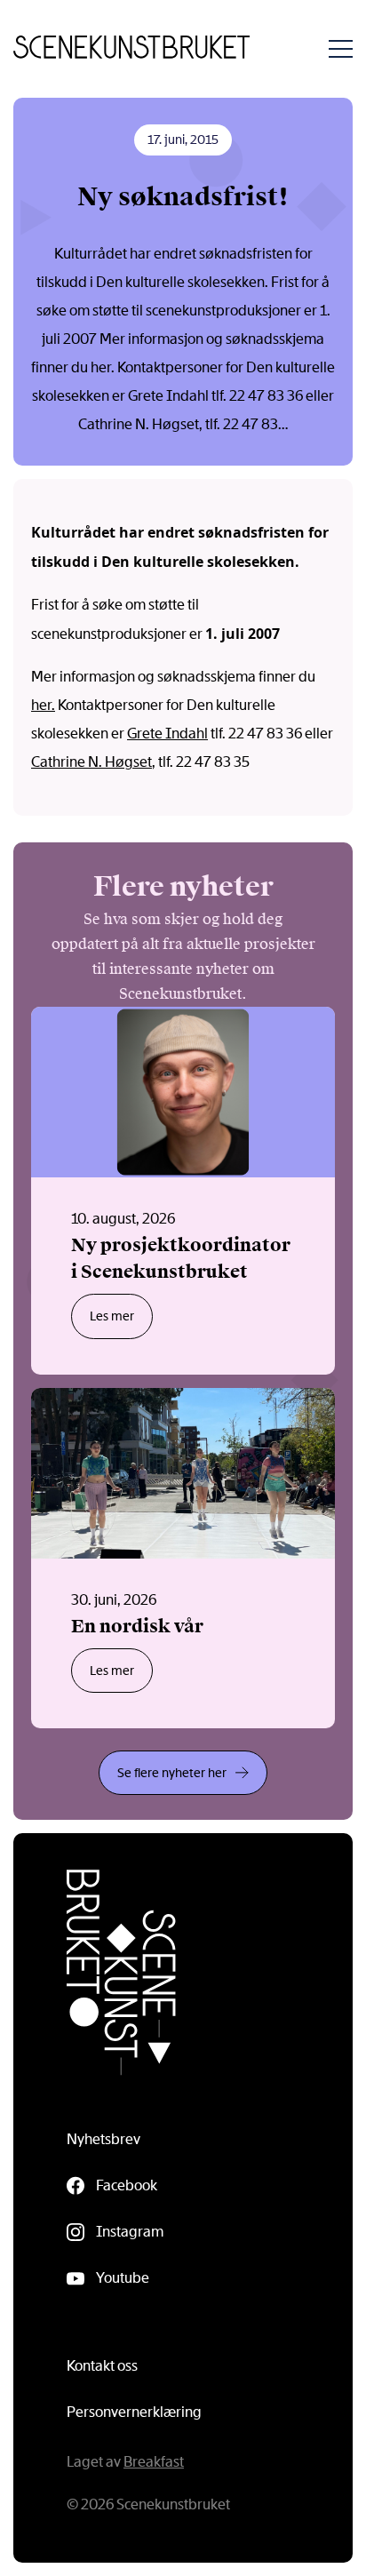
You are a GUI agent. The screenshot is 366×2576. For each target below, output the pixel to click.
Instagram (130, 2232)
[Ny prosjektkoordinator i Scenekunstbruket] (183, 1191)
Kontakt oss (102, 2366)
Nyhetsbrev (103, 2139)
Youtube (123, 2278)
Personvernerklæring (134, 2412)
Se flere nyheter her (172, 1773)
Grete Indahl (167, 734)
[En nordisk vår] (183, 1559)
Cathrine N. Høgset (91, 762)
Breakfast (154, 2462)
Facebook (127, 2185)
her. (43, 705)
